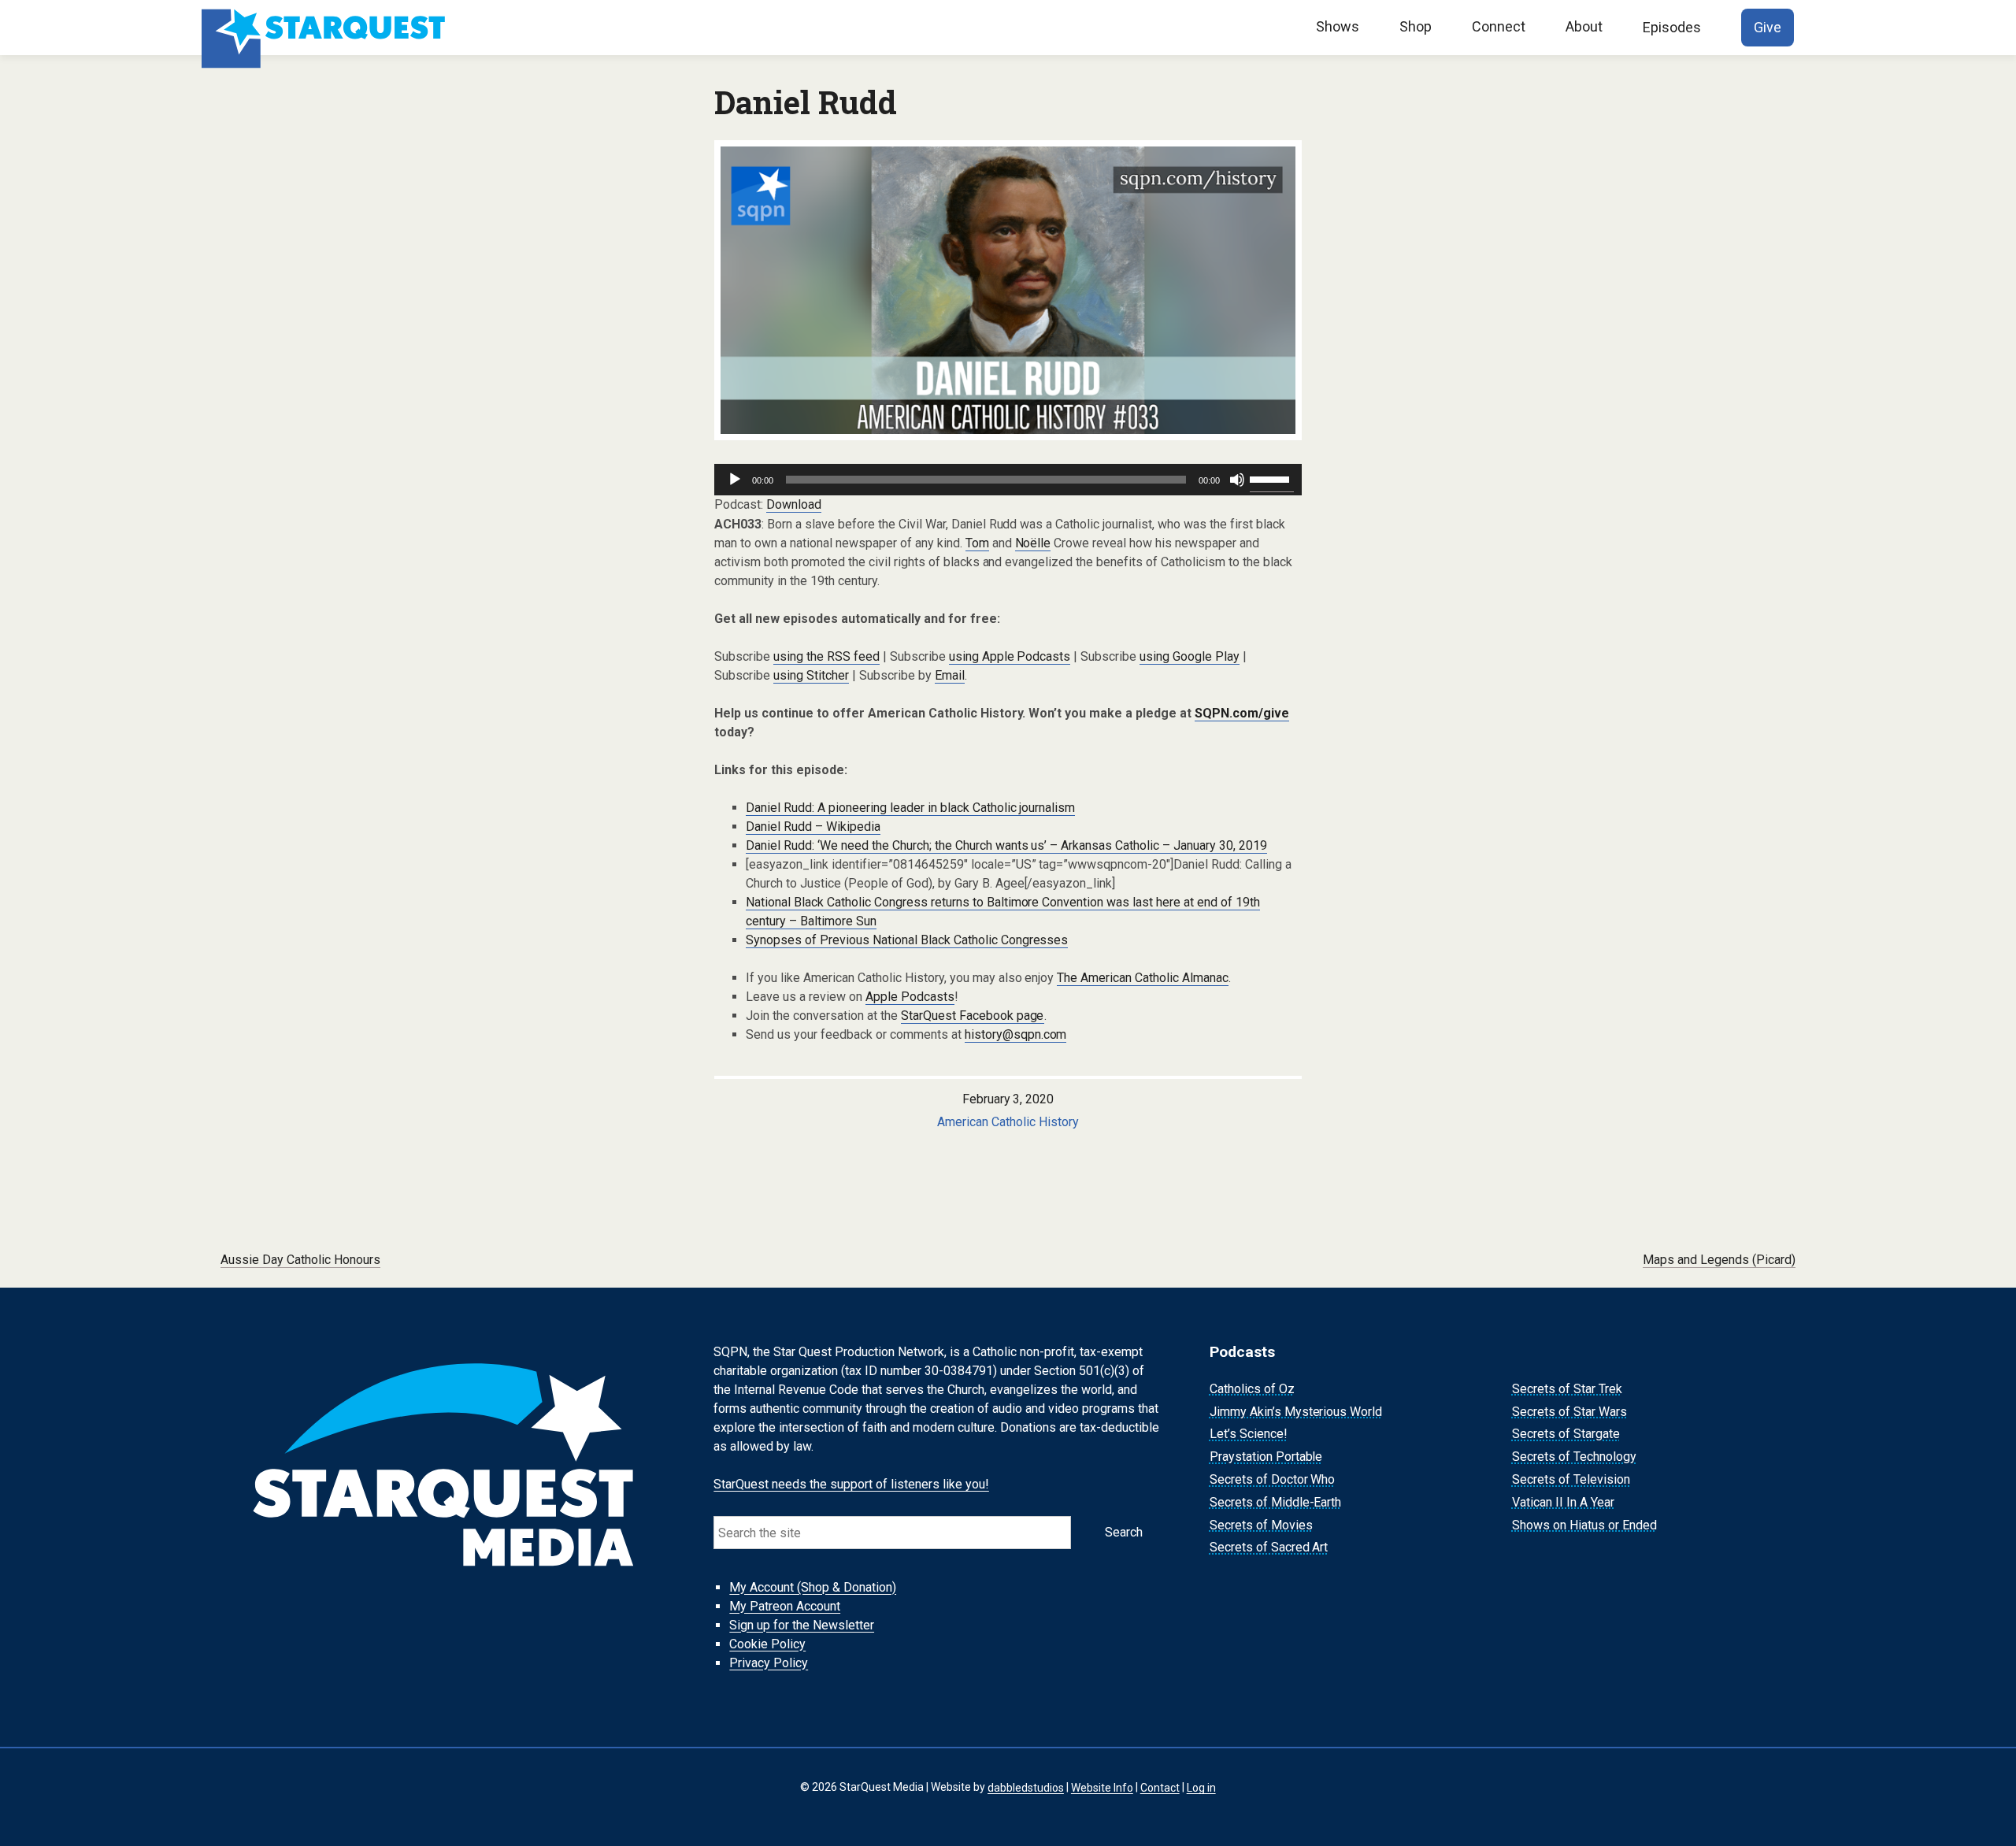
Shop (1416, 26)
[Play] (735, 480)
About (1584, 26)
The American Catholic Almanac (1143, 978)
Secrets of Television (1571, 1479)
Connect (1499, 26)
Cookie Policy (767, 1644)
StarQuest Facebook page (973, 1016)
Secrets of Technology (1574, 1457)
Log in (1201, 1787)
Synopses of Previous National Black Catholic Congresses (907, 940)
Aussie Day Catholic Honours (300, 1260)
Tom (977, 543)
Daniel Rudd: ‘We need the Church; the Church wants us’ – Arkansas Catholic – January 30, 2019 (1006, 845)
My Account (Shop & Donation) (813, 1587)
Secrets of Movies (1261, 1525)
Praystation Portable (1266, 1457)
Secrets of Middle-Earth (1276, 1502)
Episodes (1672, 27)
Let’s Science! (1249, 1435)
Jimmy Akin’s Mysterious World (1296, 1412)
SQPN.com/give (1242, 713)
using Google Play (1190, 656)
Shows (1338, 26)
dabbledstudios (1026, 1787)
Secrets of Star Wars (1569, 1412)
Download (794, 504)
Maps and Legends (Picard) (1719, 1260)
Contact (1160, 1787)
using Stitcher (811, 675)
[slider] (1272, 478)
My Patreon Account (785, 1606)
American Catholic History (1008, 1122)
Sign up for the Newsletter (802, 1625)
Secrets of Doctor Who (1273, 1479)
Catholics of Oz (1252, 1389)
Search (1124, 1532)
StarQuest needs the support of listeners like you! (851, 1484)
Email (950, 675)
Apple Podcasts (910, 997)
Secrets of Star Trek (1567, 1389)
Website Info (1102, 1787)
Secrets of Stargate (1566, 1435)
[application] (1008, 480)
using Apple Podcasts (1010, 656)
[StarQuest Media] (325, 28)
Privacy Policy (769, 1663)
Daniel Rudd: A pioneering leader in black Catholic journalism (910, 808)
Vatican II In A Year (1563, 1502)
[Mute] (1237, 480)
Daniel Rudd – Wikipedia (813, 827)
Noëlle (1033, 543)
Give (1768, 27)
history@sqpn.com (1016, 1034)
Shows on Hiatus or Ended (1584, 1525)
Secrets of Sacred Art (1269, 1548)
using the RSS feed (826, 656)
